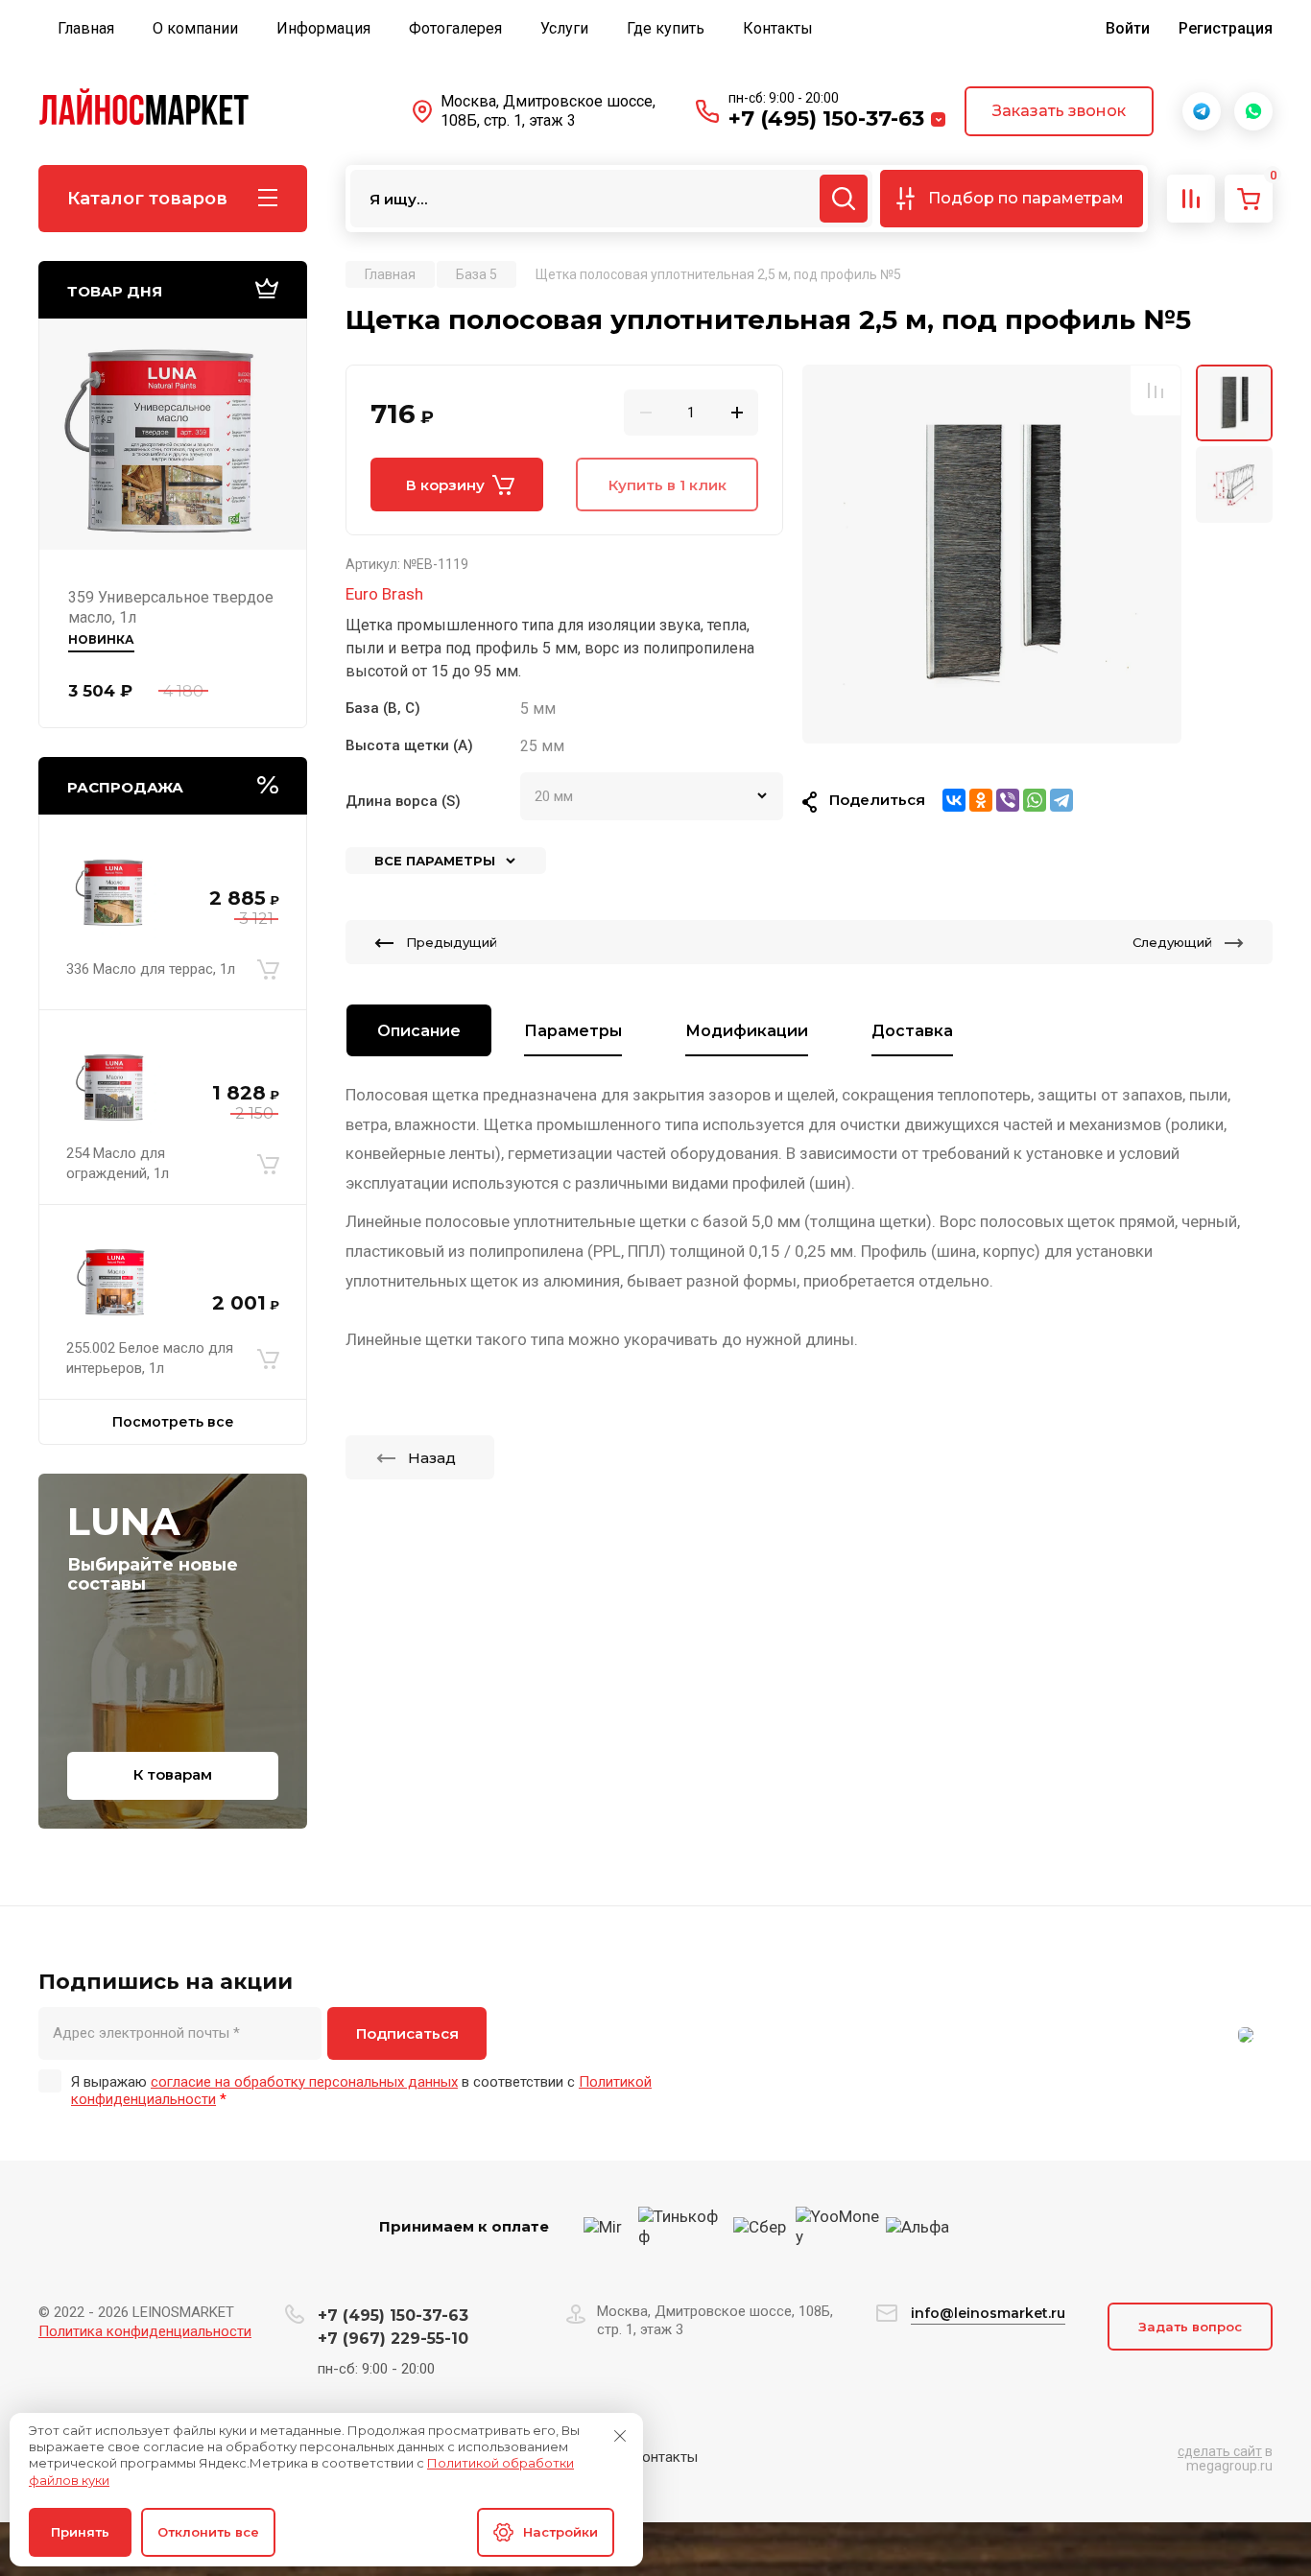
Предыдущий (452, 942)
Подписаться (407, 2033)
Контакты (665, 2457)
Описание (419, 1031)
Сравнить (1156, 390)
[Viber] (1008, 800)
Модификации (747, 1031)
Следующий (1172, 942)
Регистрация (1226, 28)
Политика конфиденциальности (145, 2331)
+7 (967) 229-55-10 (393, 2339)
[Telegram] (1061, 800)
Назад (432, 1458)
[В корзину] (268, 969)
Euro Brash (384, 594)
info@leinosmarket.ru (988, 2313)
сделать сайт (1220, 2451)
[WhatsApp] (1035, 800)
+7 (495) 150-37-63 (826, 118)
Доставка (912, 1031)
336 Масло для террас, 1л (151, 969)
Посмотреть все (173, 1422)
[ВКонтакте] (954, 800)
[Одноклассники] (981, 800)
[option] (992, 554)
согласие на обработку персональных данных (304, 2082)
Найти (844, 199)
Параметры (573, 1031)
